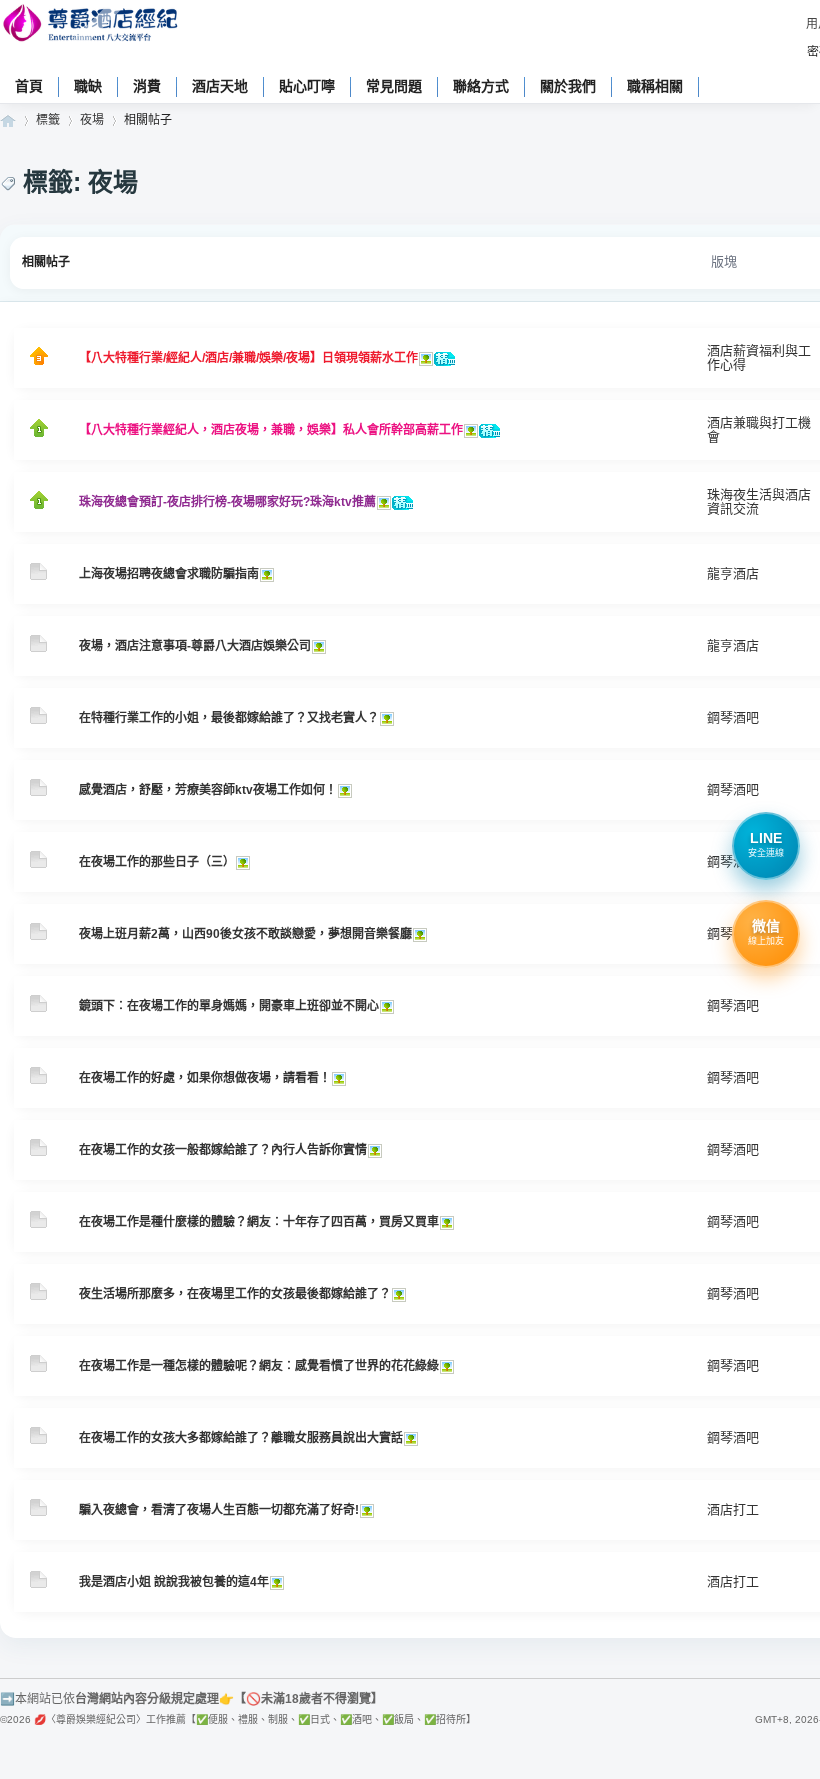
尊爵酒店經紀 (8, 120)
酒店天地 (220, 86)
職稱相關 (655, 86)
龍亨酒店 (733, 573)
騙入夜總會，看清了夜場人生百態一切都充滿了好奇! (219, 1510)
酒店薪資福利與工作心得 (759, 357)
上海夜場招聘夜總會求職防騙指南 (169, 574)
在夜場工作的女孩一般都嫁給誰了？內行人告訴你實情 (223, 1150)
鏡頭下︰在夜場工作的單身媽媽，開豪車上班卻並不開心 (229, 1006)
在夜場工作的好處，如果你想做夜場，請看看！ (205, 1078)
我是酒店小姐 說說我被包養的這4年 (174, 1582)
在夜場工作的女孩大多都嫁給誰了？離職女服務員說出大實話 (241, 1438)
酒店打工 (733, 1509)
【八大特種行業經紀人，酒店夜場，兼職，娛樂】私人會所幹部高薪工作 (271, 430)
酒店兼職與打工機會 (759, 429)
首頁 (29, 86)
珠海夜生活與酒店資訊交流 (759, 501)
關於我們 (568, 86)
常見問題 (394, 86)
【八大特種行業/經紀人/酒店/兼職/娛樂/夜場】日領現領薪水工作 (248, 358)
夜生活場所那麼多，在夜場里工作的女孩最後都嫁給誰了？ (235, 1294)
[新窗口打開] (39, 361)
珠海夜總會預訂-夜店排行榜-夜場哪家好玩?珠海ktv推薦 (227, 502)
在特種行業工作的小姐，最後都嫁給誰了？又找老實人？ (229, 718)
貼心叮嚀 (307, 86)
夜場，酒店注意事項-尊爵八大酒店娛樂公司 (195, 646)
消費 (147, 86)
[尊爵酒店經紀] (92, 25)
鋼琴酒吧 (733, 717)
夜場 (92, 120)
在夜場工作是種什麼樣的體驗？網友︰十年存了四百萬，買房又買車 (259, 1222)
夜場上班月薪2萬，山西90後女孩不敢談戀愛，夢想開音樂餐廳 (245, 934)
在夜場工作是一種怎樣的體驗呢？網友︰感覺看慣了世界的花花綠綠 (259, 1366)
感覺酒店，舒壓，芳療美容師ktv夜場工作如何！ (208, 790)
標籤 (48, 120)
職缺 (88, 86)
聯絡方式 (481, 86)
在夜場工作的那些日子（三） (157, 862)
